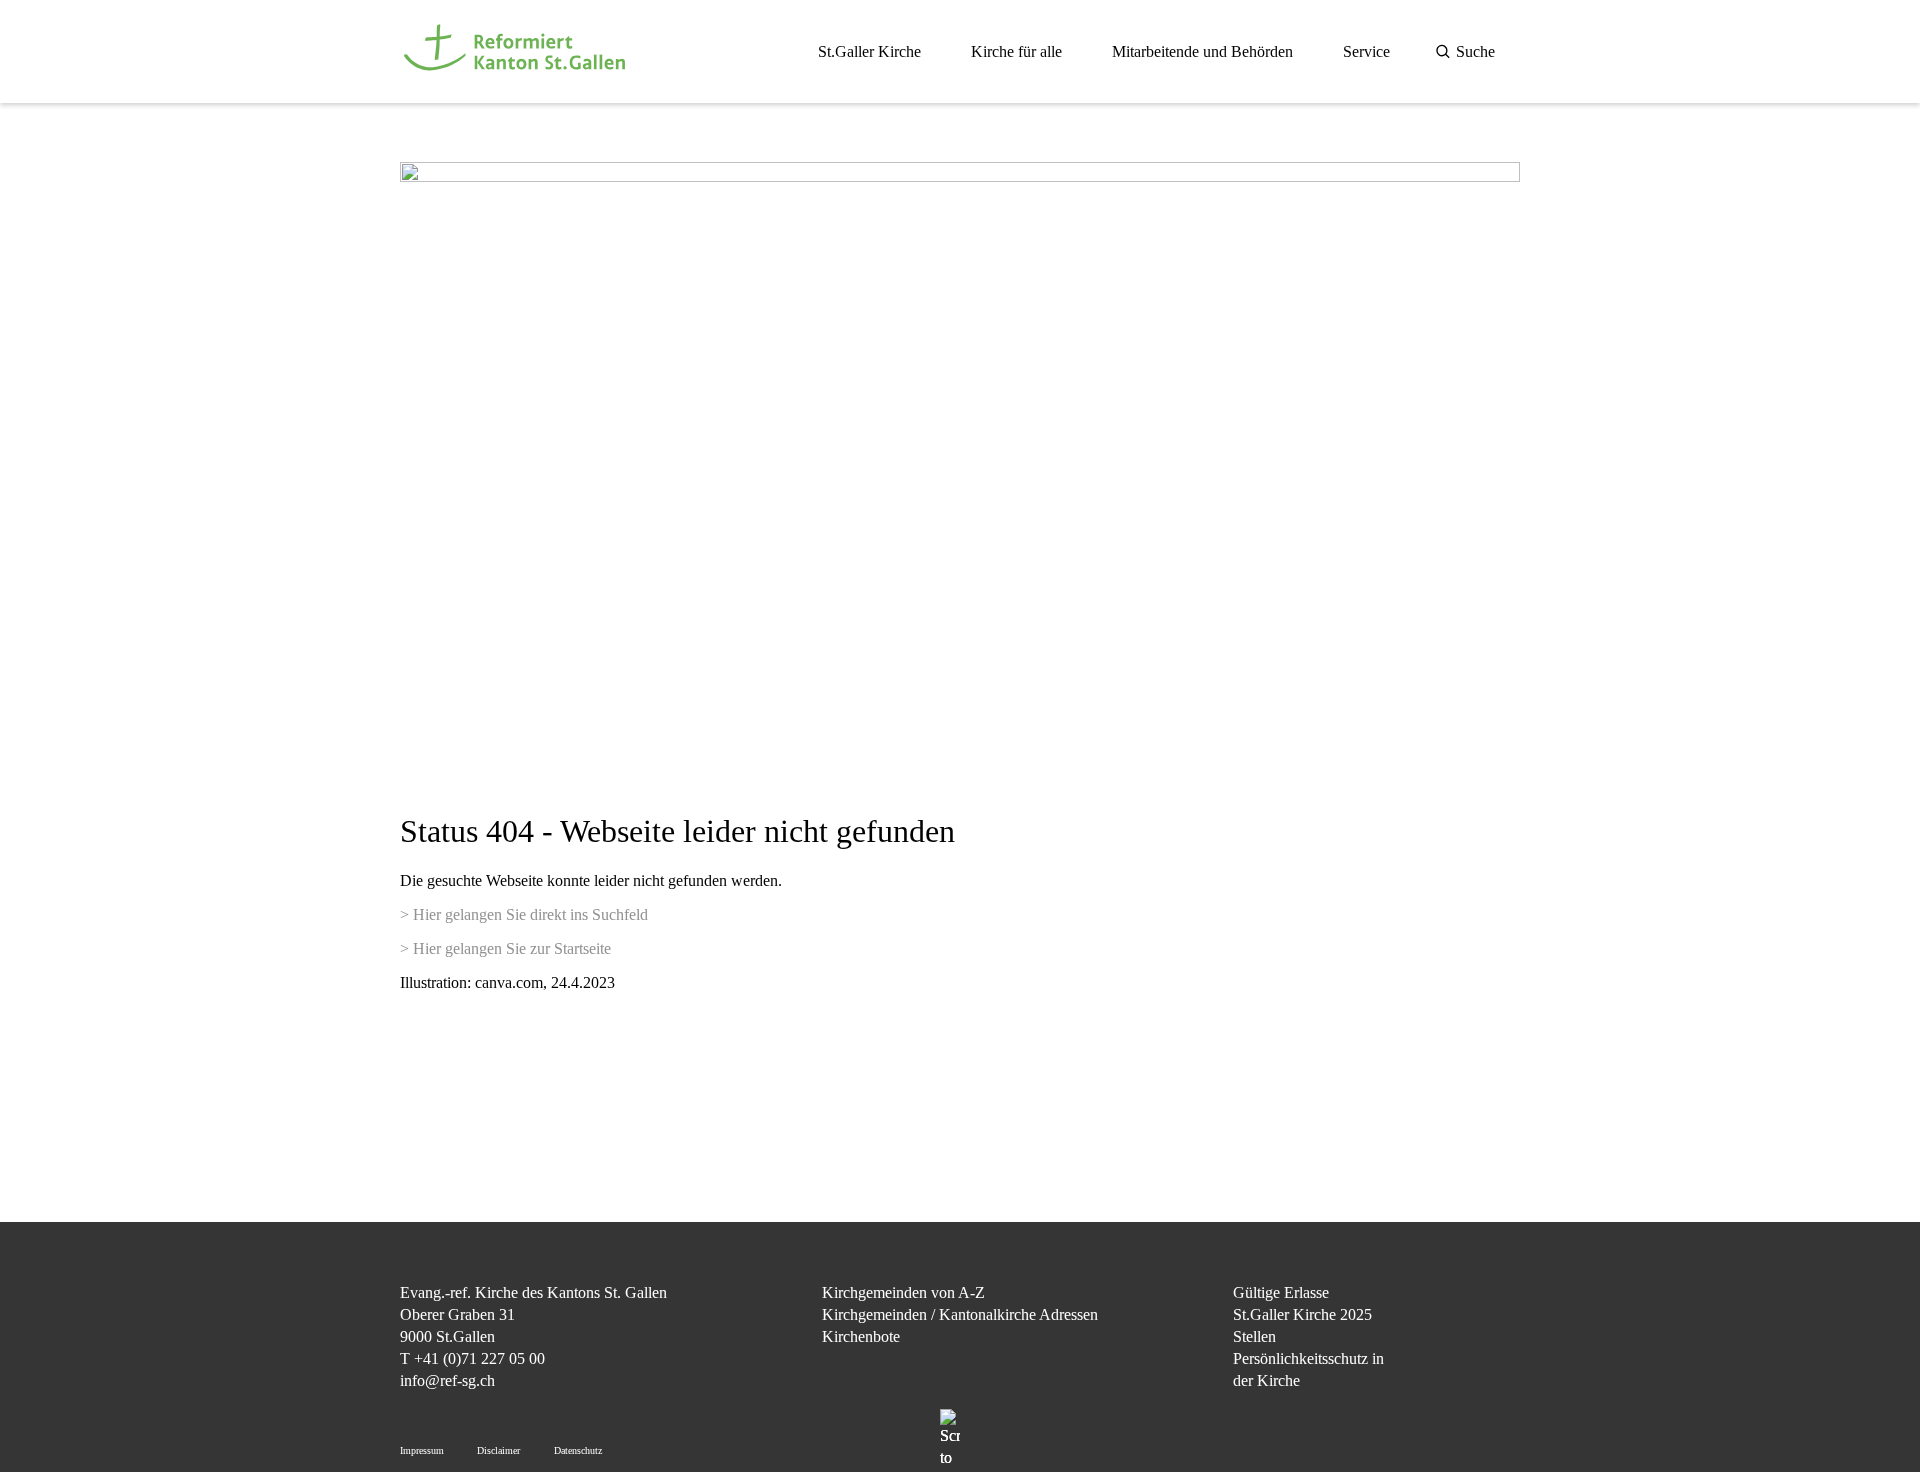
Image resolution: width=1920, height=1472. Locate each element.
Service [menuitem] (1366, 51)
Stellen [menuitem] (1254, 1336)
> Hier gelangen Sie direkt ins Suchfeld (524, 914)
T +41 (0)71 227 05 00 (472, 1358)
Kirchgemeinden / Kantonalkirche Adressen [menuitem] (960, 1314)
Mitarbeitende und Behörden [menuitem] (1202, 51)
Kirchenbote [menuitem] (861, 1336)
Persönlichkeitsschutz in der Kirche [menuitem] (1308, 1369)
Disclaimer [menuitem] (498, 1450)
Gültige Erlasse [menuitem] (1281, 1292)
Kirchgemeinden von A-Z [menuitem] (903, 1292)
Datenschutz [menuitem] (578, 1450)
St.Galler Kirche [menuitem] (869, 51)
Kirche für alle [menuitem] (1016, 51)
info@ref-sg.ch (447, 1380)
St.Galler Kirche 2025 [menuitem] (1302, 1314)
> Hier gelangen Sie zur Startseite (505, 948)
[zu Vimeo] (1504, 1395)
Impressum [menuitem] (422, 1450)
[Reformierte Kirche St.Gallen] (518, 81)
